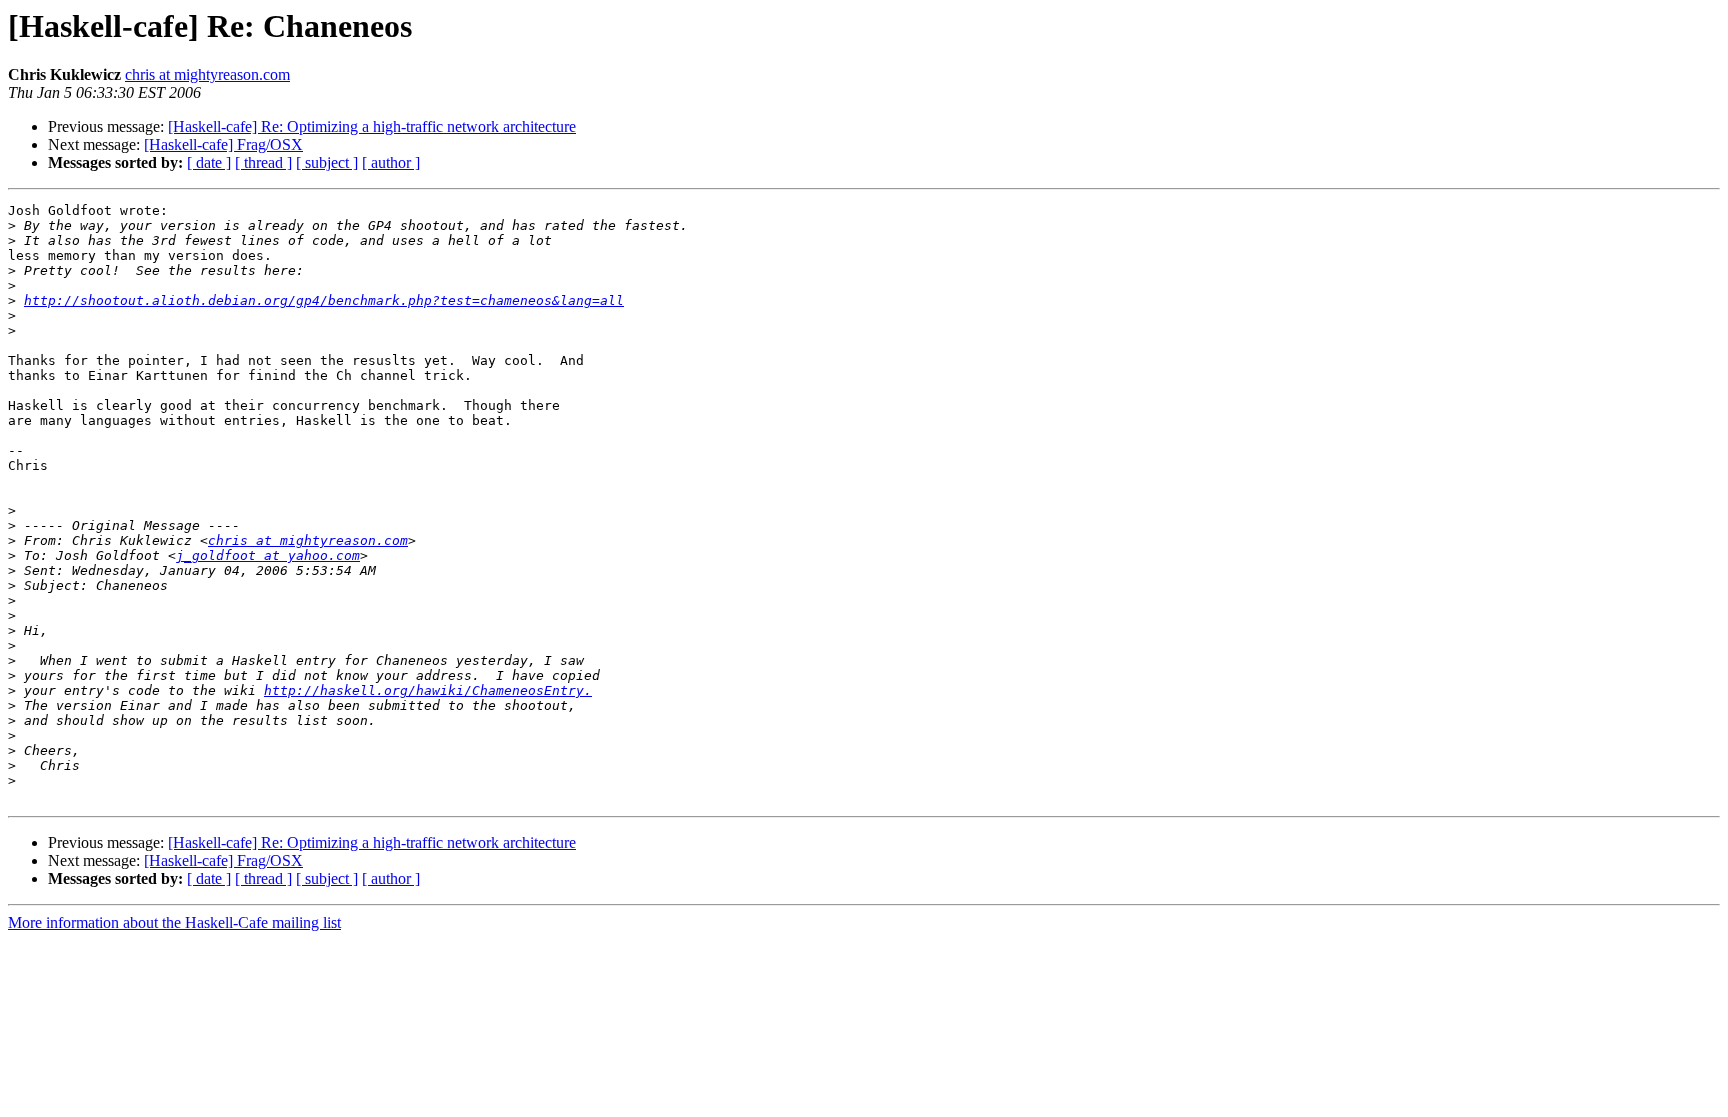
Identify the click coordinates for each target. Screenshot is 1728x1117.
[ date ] (209, 162)
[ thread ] (263, 162)
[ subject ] (327, 162)
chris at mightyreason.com (207, 74)
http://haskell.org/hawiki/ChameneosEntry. (428, 690)
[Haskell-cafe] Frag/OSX (223, 144)
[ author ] (391, 162)
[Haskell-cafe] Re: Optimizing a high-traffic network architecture (372, 126)
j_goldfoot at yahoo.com (268, 555)
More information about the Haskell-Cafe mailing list (174, 922)
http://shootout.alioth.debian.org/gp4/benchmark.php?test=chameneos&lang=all (324, 300)
